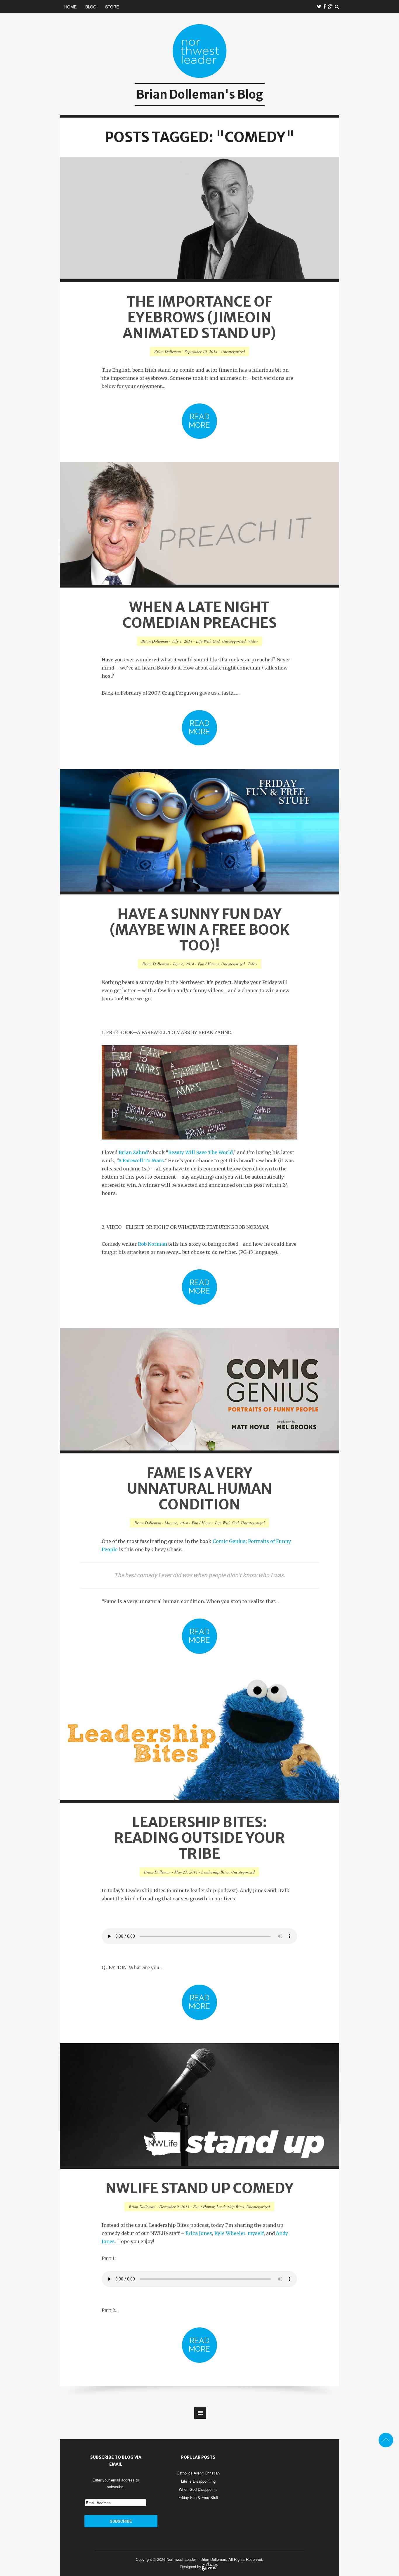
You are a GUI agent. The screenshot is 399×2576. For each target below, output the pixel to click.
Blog (91, 7)
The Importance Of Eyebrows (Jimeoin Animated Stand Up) (199, 317)
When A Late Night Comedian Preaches (199, 615)
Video (253, 641)
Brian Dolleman (168, 351)
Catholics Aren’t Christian (198, 2473)
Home (70, 7)
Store (112, 7)
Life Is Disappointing (198, 2481)
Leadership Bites (215, 1872)
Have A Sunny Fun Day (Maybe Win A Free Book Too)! (199, 930)
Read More (199, 421)
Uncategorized (233, 351)
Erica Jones (199, 2233)
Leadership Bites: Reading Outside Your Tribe (199, 1838)
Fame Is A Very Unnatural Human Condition (199, 1489)
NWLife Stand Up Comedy (199, 2188)
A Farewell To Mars (141, 1161)
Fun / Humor (208, 964)
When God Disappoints (198, 2489)
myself (256, 2233)
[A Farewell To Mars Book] (199, 1092)
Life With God (208, 641)
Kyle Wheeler (230, 2233)
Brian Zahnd (133, 1152)
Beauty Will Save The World (201, 1152)
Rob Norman (152, 1244)
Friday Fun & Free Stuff (198, 2497)
